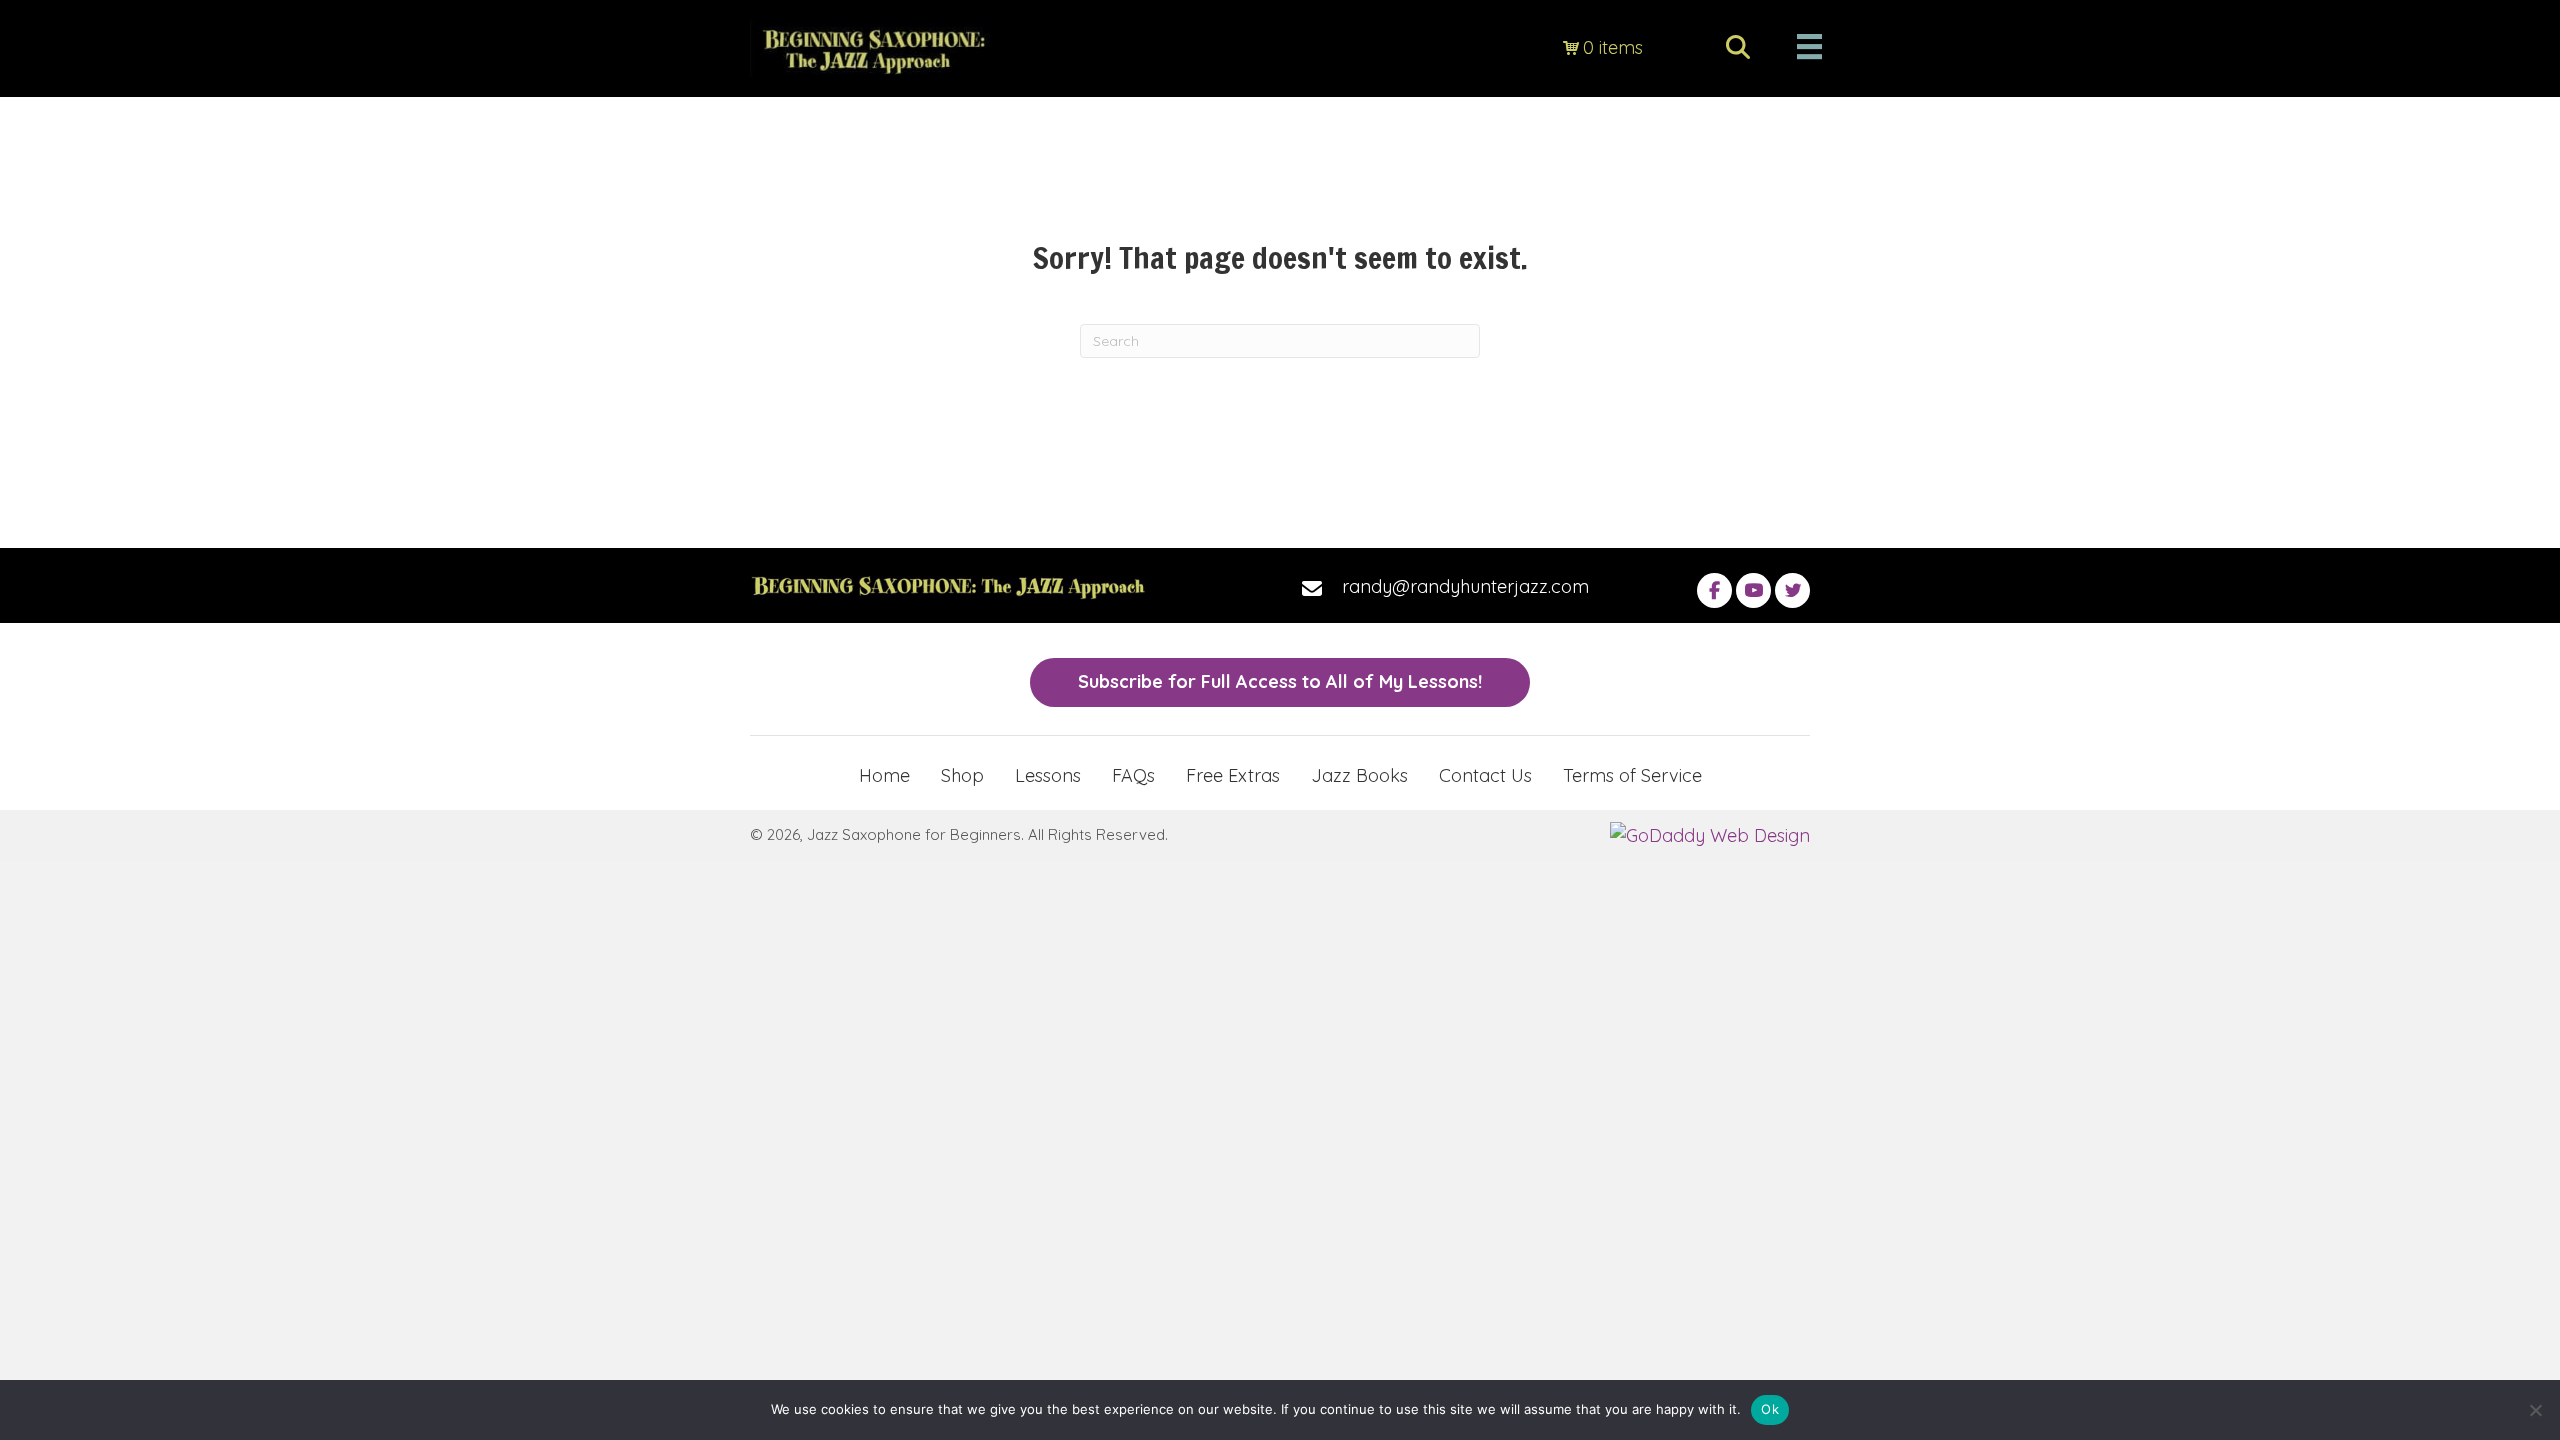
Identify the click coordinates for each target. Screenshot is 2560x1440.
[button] (1714, 590)
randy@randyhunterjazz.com (1465, 586)
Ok (1770, 1409)
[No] (2535, 1410)
